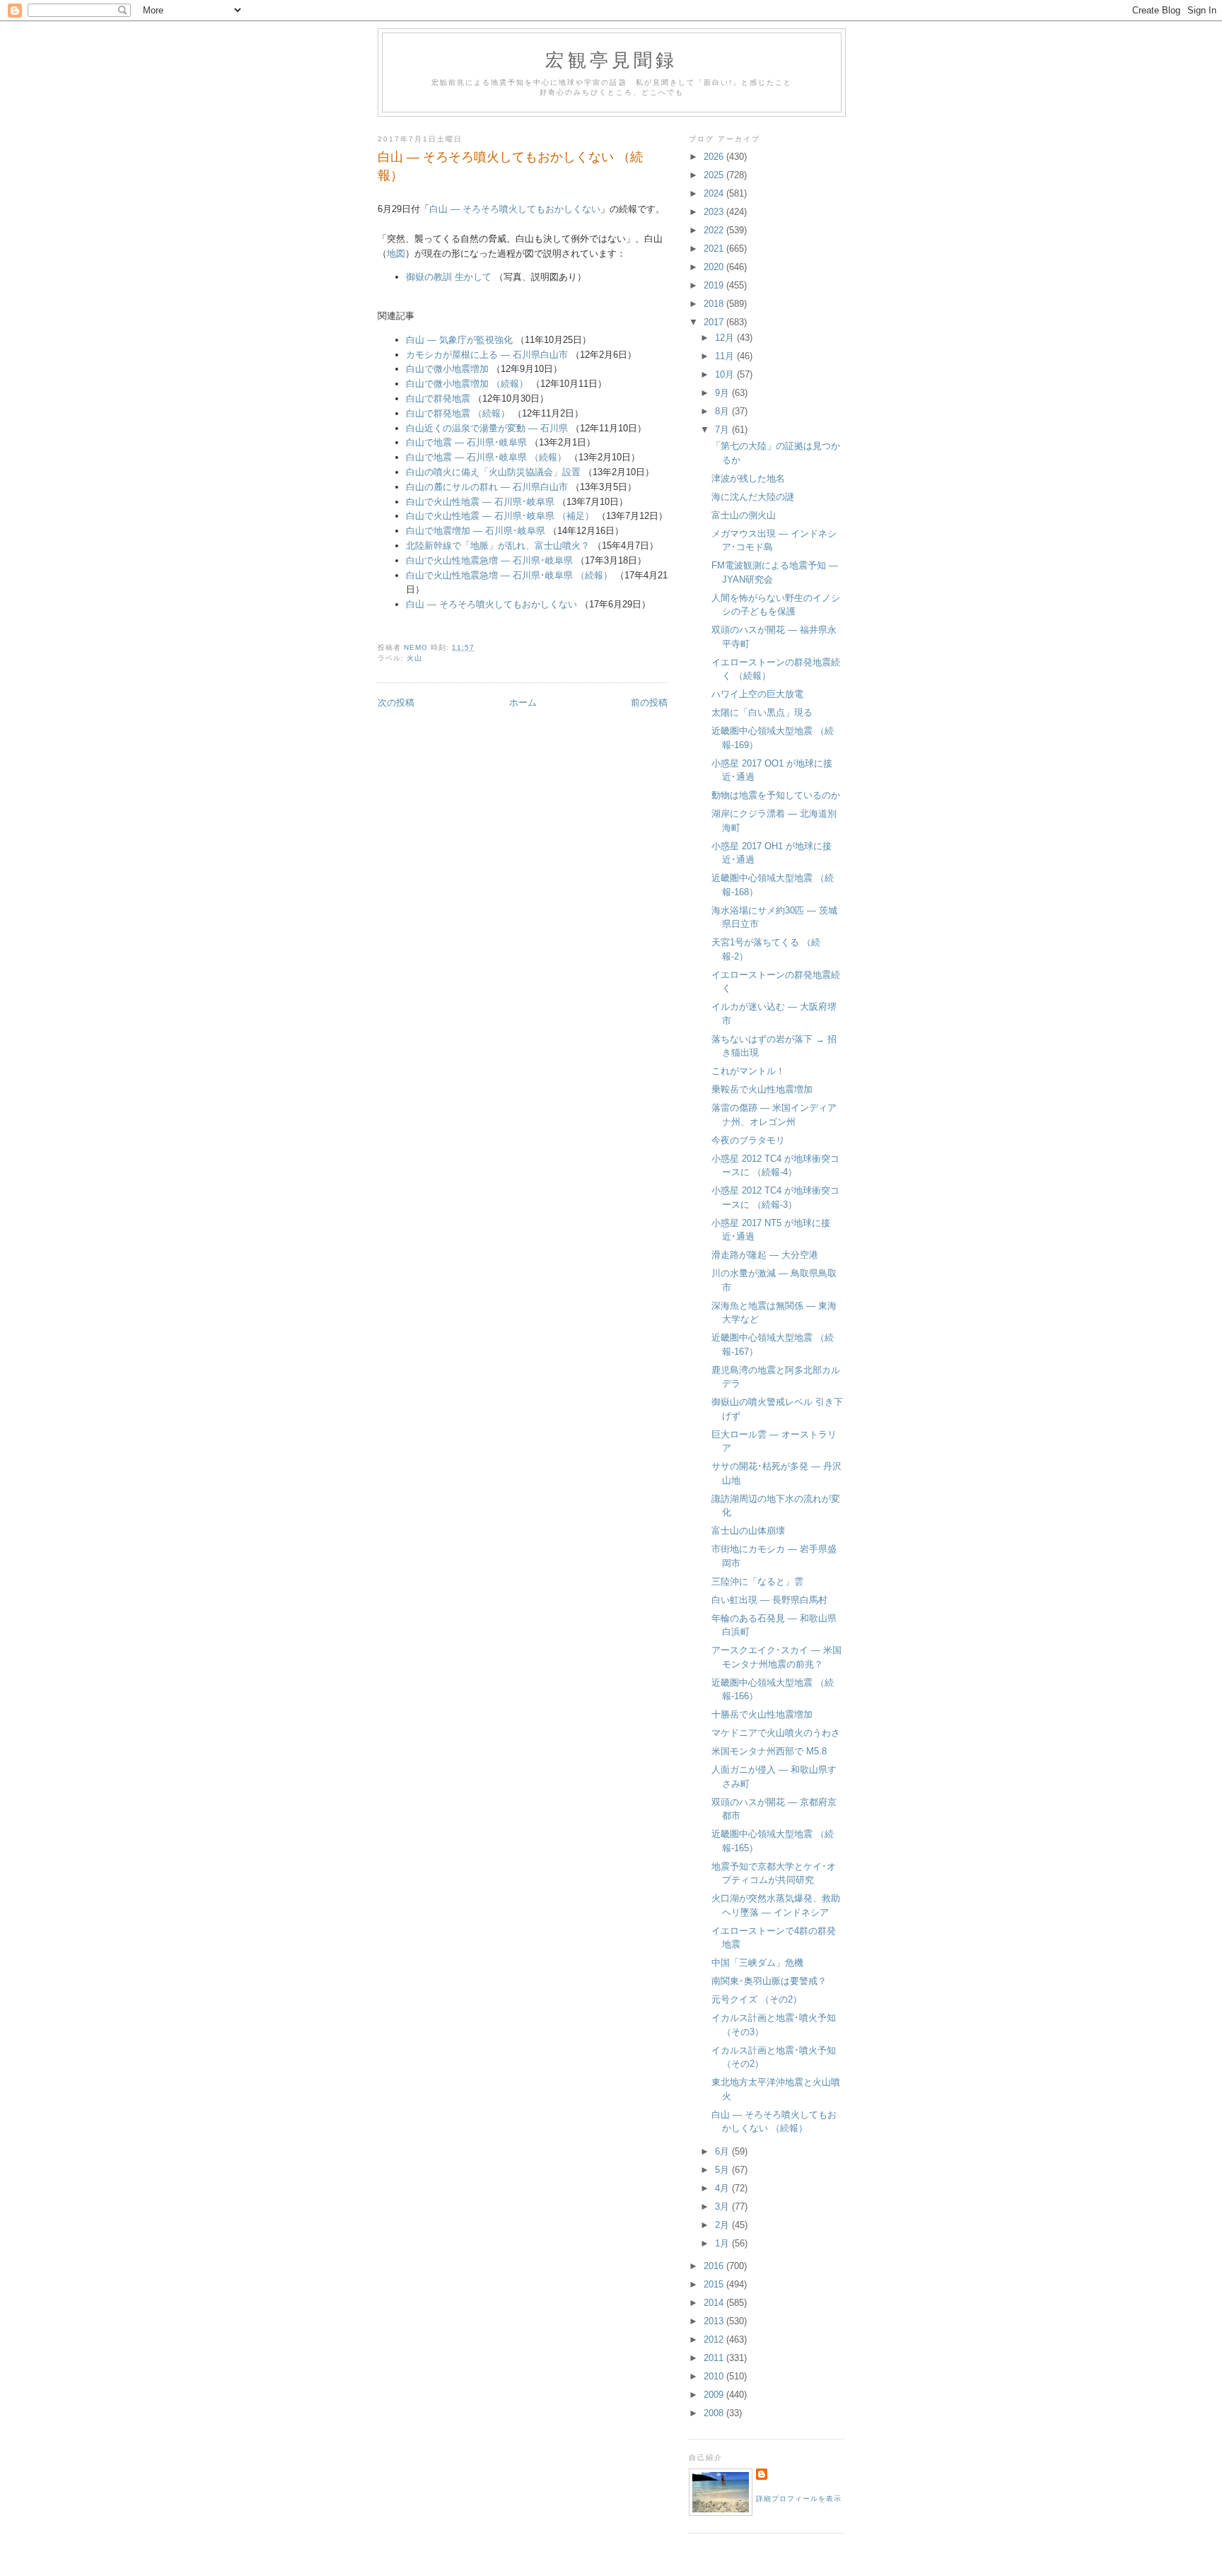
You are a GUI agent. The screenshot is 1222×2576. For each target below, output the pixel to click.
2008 (715, 2413)
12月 (726, 338)
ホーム (523, 703)
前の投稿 (649, 703)
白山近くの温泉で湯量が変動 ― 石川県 (487, 428)
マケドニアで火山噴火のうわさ (776, 1733)
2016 (715, 2266)
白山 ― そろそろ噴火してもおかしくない (515, 209)
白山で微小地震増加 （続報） (467, 384)
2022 (715, 230)
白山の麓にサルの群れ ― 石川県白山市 (487, 487)
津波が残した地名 (748, 478)
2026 (715, 157)
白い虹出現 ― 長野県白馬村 (769, 1600)
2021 (715, 249)
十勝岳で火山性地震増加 (762, 1714)
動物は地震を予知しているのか (776, 795)
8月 (723, 411)
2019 (715, 285)
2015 (715, 2284)
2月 (723, 2225)
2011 (715, 2358)
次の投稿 (396, 703)
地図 (396, 253)
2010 (715, 2376)
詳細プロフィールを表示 (799, 2499)
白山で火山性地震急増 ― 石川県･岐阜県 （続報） (509, 575)
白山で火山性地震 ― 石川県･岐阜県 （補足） (500, 516)
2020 (715, 267)
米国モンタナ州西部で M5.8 (769, 1751)
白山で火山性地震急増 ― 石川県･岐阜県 (489, 560)
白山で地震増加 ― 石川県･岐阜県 (476, 531)
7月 (723, 430)
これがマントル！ (748, 1071)
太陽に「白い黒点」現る (762, 712)
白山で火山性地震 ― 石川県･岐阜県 (480, 502)
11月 (726, 356)
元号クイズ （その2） (757, 1999)
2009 (715, 2395)
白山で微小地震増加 (447, 369)
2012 (715, 2339)
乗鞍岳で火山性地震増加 (762, 1089)
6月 (723, 2151)
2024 (715, 193)
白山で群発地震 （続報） (458, 413)
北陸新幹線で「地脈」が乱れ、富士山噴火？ (498, 546)
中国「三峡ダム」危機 (757, 1963)
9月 (723, 393)
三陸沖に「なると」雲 (757, 1581)
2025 (715, 175)
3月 (723, 2207)
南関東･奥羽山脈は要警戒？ (769, 1981)
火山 (414, 658)
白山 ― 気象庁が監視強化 (459, 340)
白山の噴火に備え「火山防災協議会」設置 (493, 472)
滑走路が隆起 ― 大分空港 (765, 1255)
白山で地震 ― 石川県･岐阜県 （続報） (486, 457)
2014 (715, 2303)
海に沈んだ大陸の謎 (753, 497)
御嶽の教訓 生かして (449, 277)
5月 (723, 2170)
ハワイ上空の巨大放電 (757, 694)
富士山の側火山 (744, 515)
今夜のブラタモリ (748, 1140)
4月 (723, 2188)
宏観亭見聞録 (611, 59)
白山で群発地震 (438, 398)
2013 (715, 2321)
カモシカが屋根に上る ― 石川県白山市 (487, 355)
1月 (723, 2243)
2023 (715, 212)
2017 (715, 322)
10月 (726, 374)
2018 (715, 304)
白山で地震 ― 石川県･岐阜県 (466, 442)
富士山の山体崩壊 (748, 1531)
